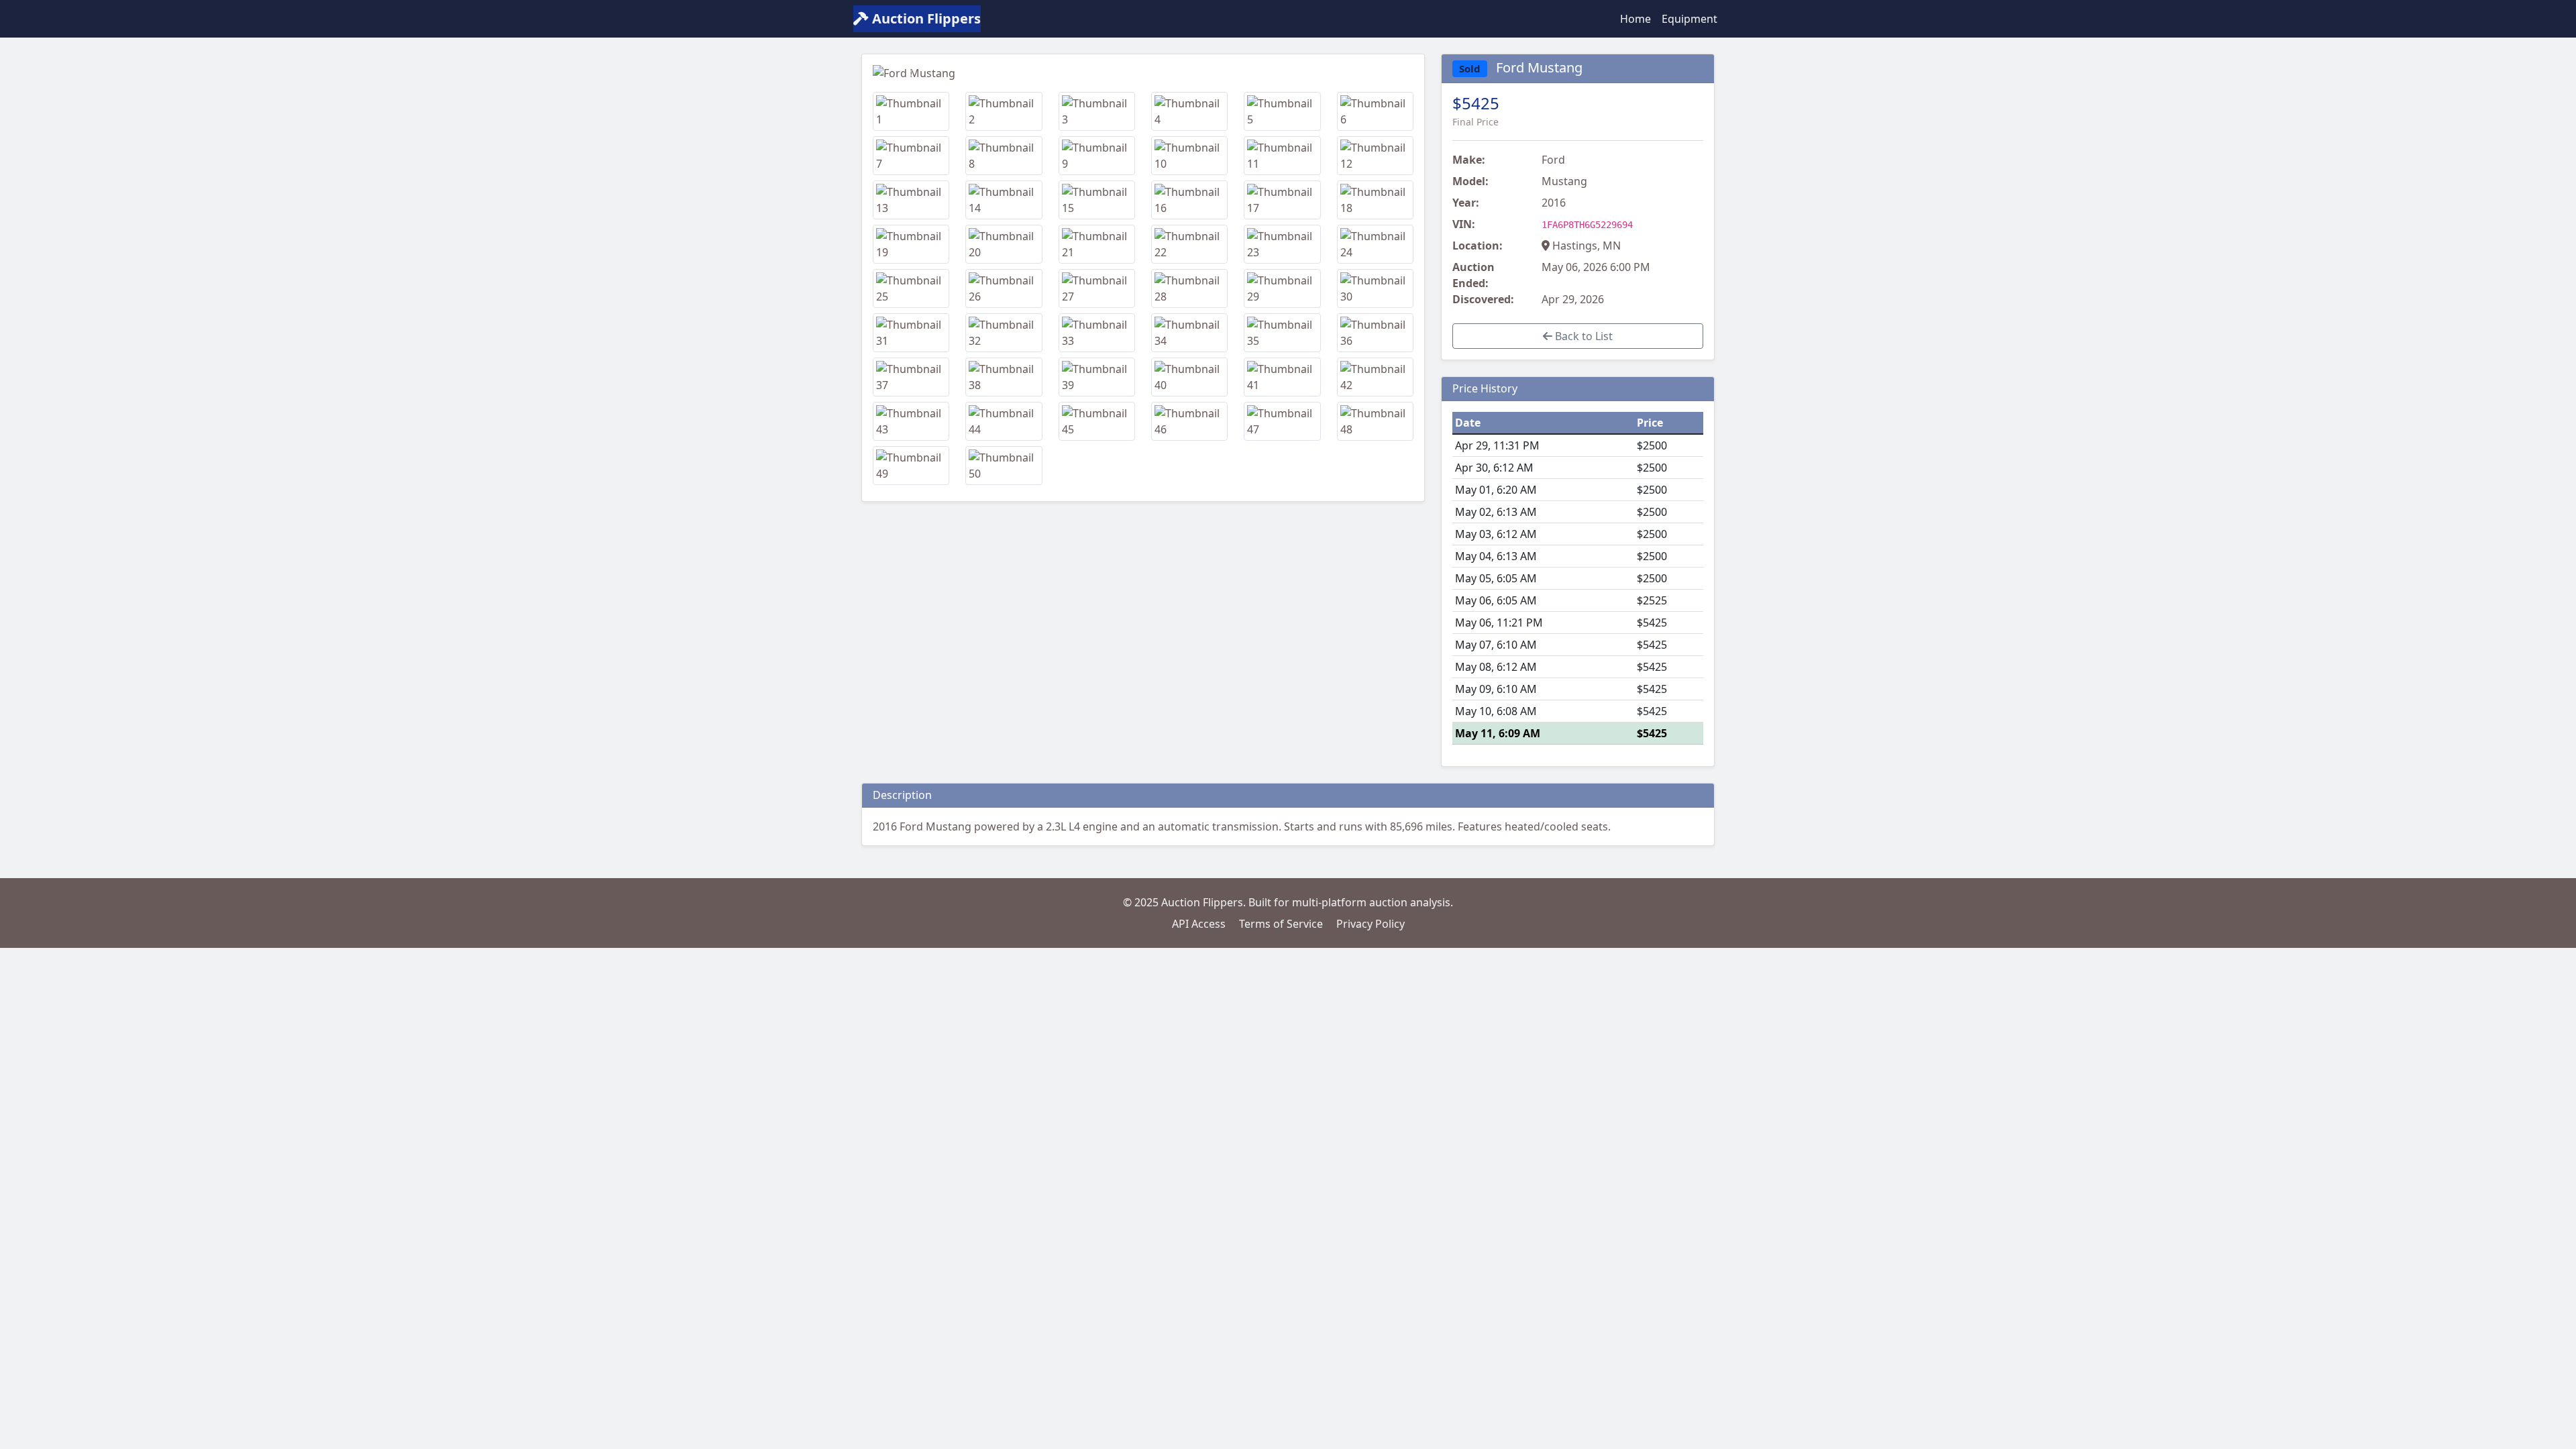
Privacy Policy (1371, 924)
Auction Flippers (925, 18)
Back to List (1582, 336)
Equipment (1689, 19)
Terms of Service (1281, 924)
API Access (1199, 924)
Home (1635, 19)
